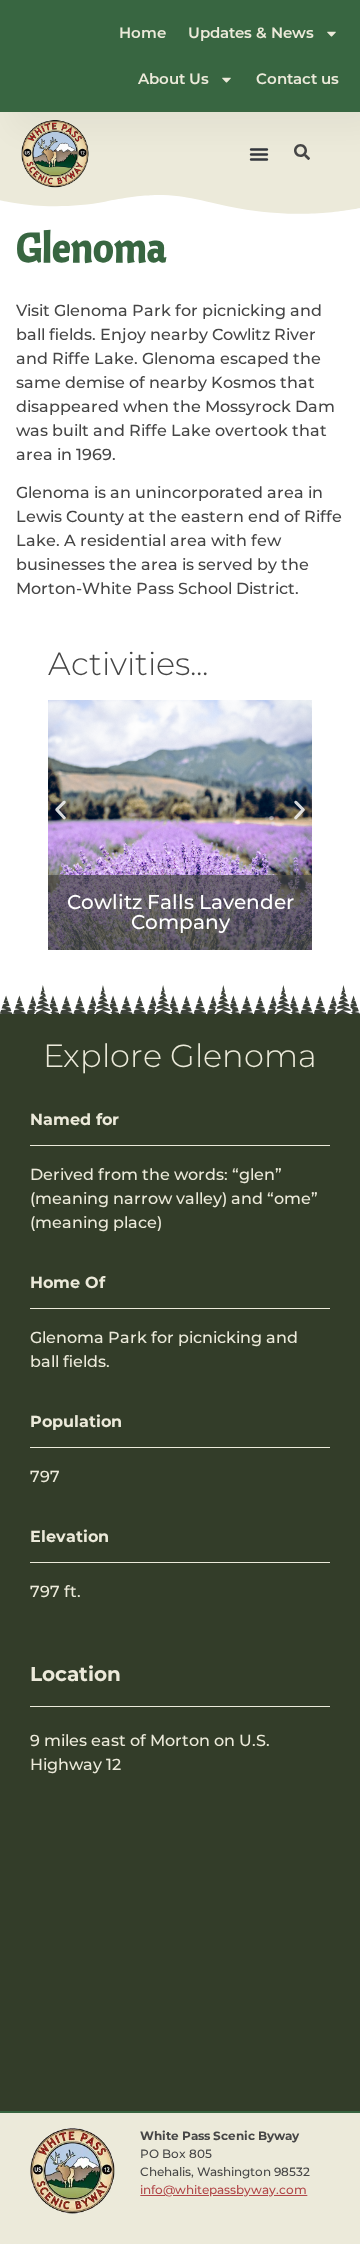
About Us (173, 78)
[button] (259, 154)
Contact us (297, 78)
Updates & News (251, 32)
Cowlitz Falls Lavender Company (180, 912)
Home (142, 32)
